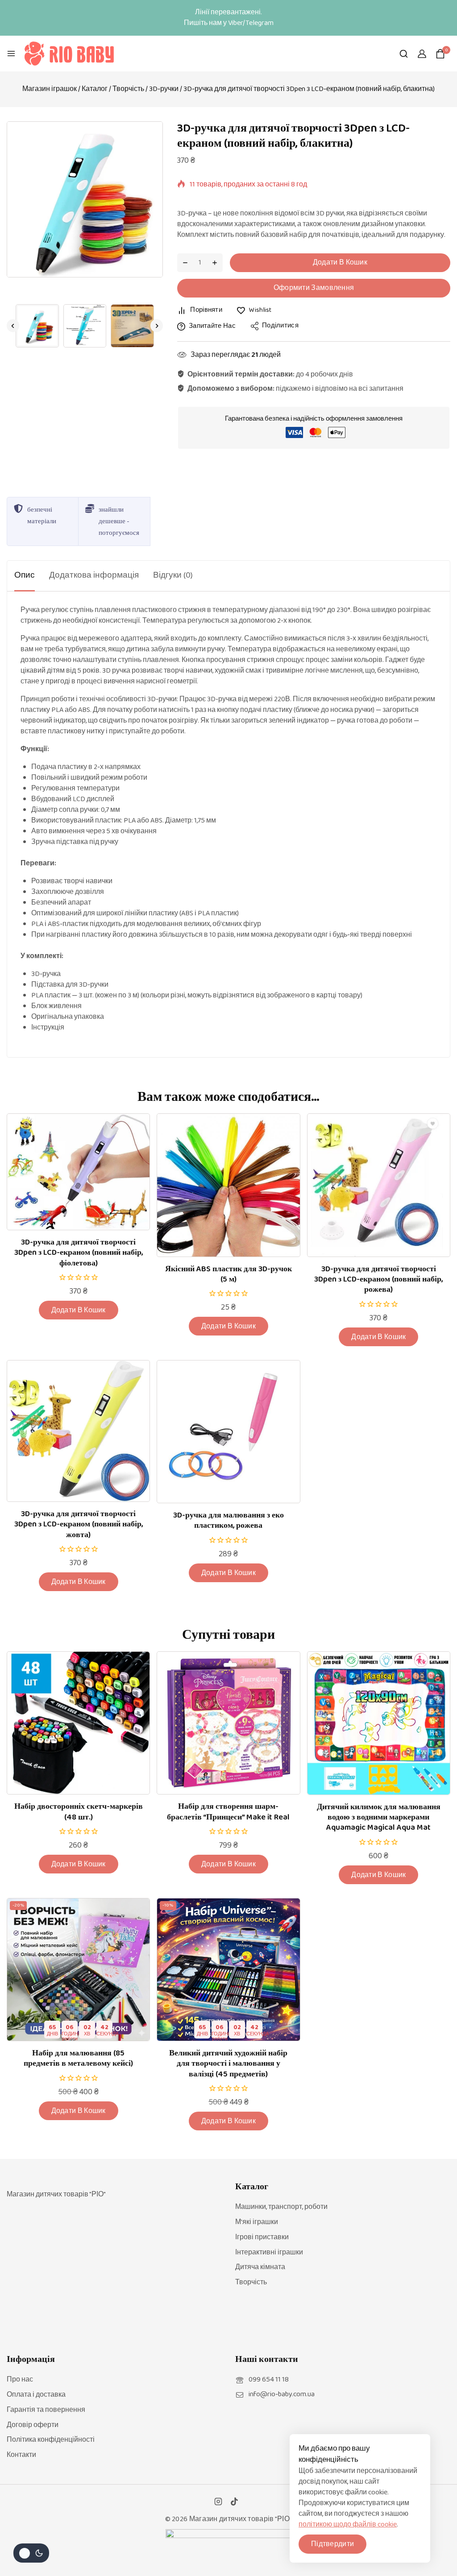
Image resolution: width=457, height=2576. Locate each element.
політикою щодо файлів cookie (348, 2524)
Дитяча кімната (260, 2267)
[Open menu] (11, 54)
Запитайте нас (212, 326)
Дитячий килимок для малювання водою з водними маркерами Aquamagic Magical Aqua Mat (379, 1817)
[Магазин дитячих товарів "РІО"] (69, 54)
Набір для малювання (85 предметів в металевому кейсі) (78, 2058)
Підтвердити (332, 2544)
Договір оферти (33, 2425)
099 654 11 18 (269, 2380)
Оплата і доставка (36, 2395)
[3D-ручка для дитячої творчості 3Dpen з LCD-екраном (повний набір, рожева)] (379, 1185)
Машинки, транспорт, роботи (281, 2207)
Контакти (21, 2455)
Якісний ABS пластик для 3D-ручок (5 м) (228, 1274)
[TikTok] (234, 2502)
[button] (37, 326)
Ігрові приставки (262, 2237)
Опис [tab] (25, 575)
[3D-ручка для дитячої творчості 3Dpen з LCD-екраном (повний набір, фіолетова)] (78, 1172)
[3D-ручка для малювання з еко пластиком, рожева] (228, 1432)
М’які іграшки (257, 2222)
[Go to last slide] (13, 326)
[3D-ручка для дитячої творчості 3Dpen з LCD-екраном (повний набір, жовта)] (78, 1431)
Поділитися (280, 326)
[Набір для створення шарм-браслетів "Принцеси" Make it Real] (228, 1723)
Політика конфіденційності (51, 2440)
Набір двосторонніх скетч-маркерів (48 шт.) (79, 1812)
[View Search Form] (404, 54)
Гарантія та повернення (46, 2410)
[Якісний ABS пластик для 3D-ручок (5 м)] (228, 1185)
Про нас (20, 2380)
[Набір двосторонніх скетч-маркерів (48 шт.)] (78, 1723)
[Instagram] (218, 2502)
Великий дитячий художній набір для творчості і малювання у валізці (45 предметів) (228, 2064)
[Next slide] (157, 326)
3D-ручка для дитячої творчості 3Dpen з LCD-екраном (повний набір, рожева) (378, 1280)
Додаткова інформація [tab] (94, 575)
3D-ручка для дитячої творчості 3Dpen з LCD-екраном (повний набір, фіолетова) (79, 1253)
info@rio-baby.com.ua (282, 2394)
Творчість (251, 2282)
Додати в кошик (340, 263)
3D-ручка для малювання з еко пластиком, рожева (228, 1520)
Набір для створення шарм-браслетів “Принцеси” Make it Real (228, 1812)
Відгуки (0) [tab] (173, 575)
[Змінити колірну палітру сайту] (31, 2553)
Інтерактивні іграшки (269, 2252)
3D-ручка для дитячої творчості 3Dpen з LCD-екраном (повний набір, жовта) (79, 1524)
